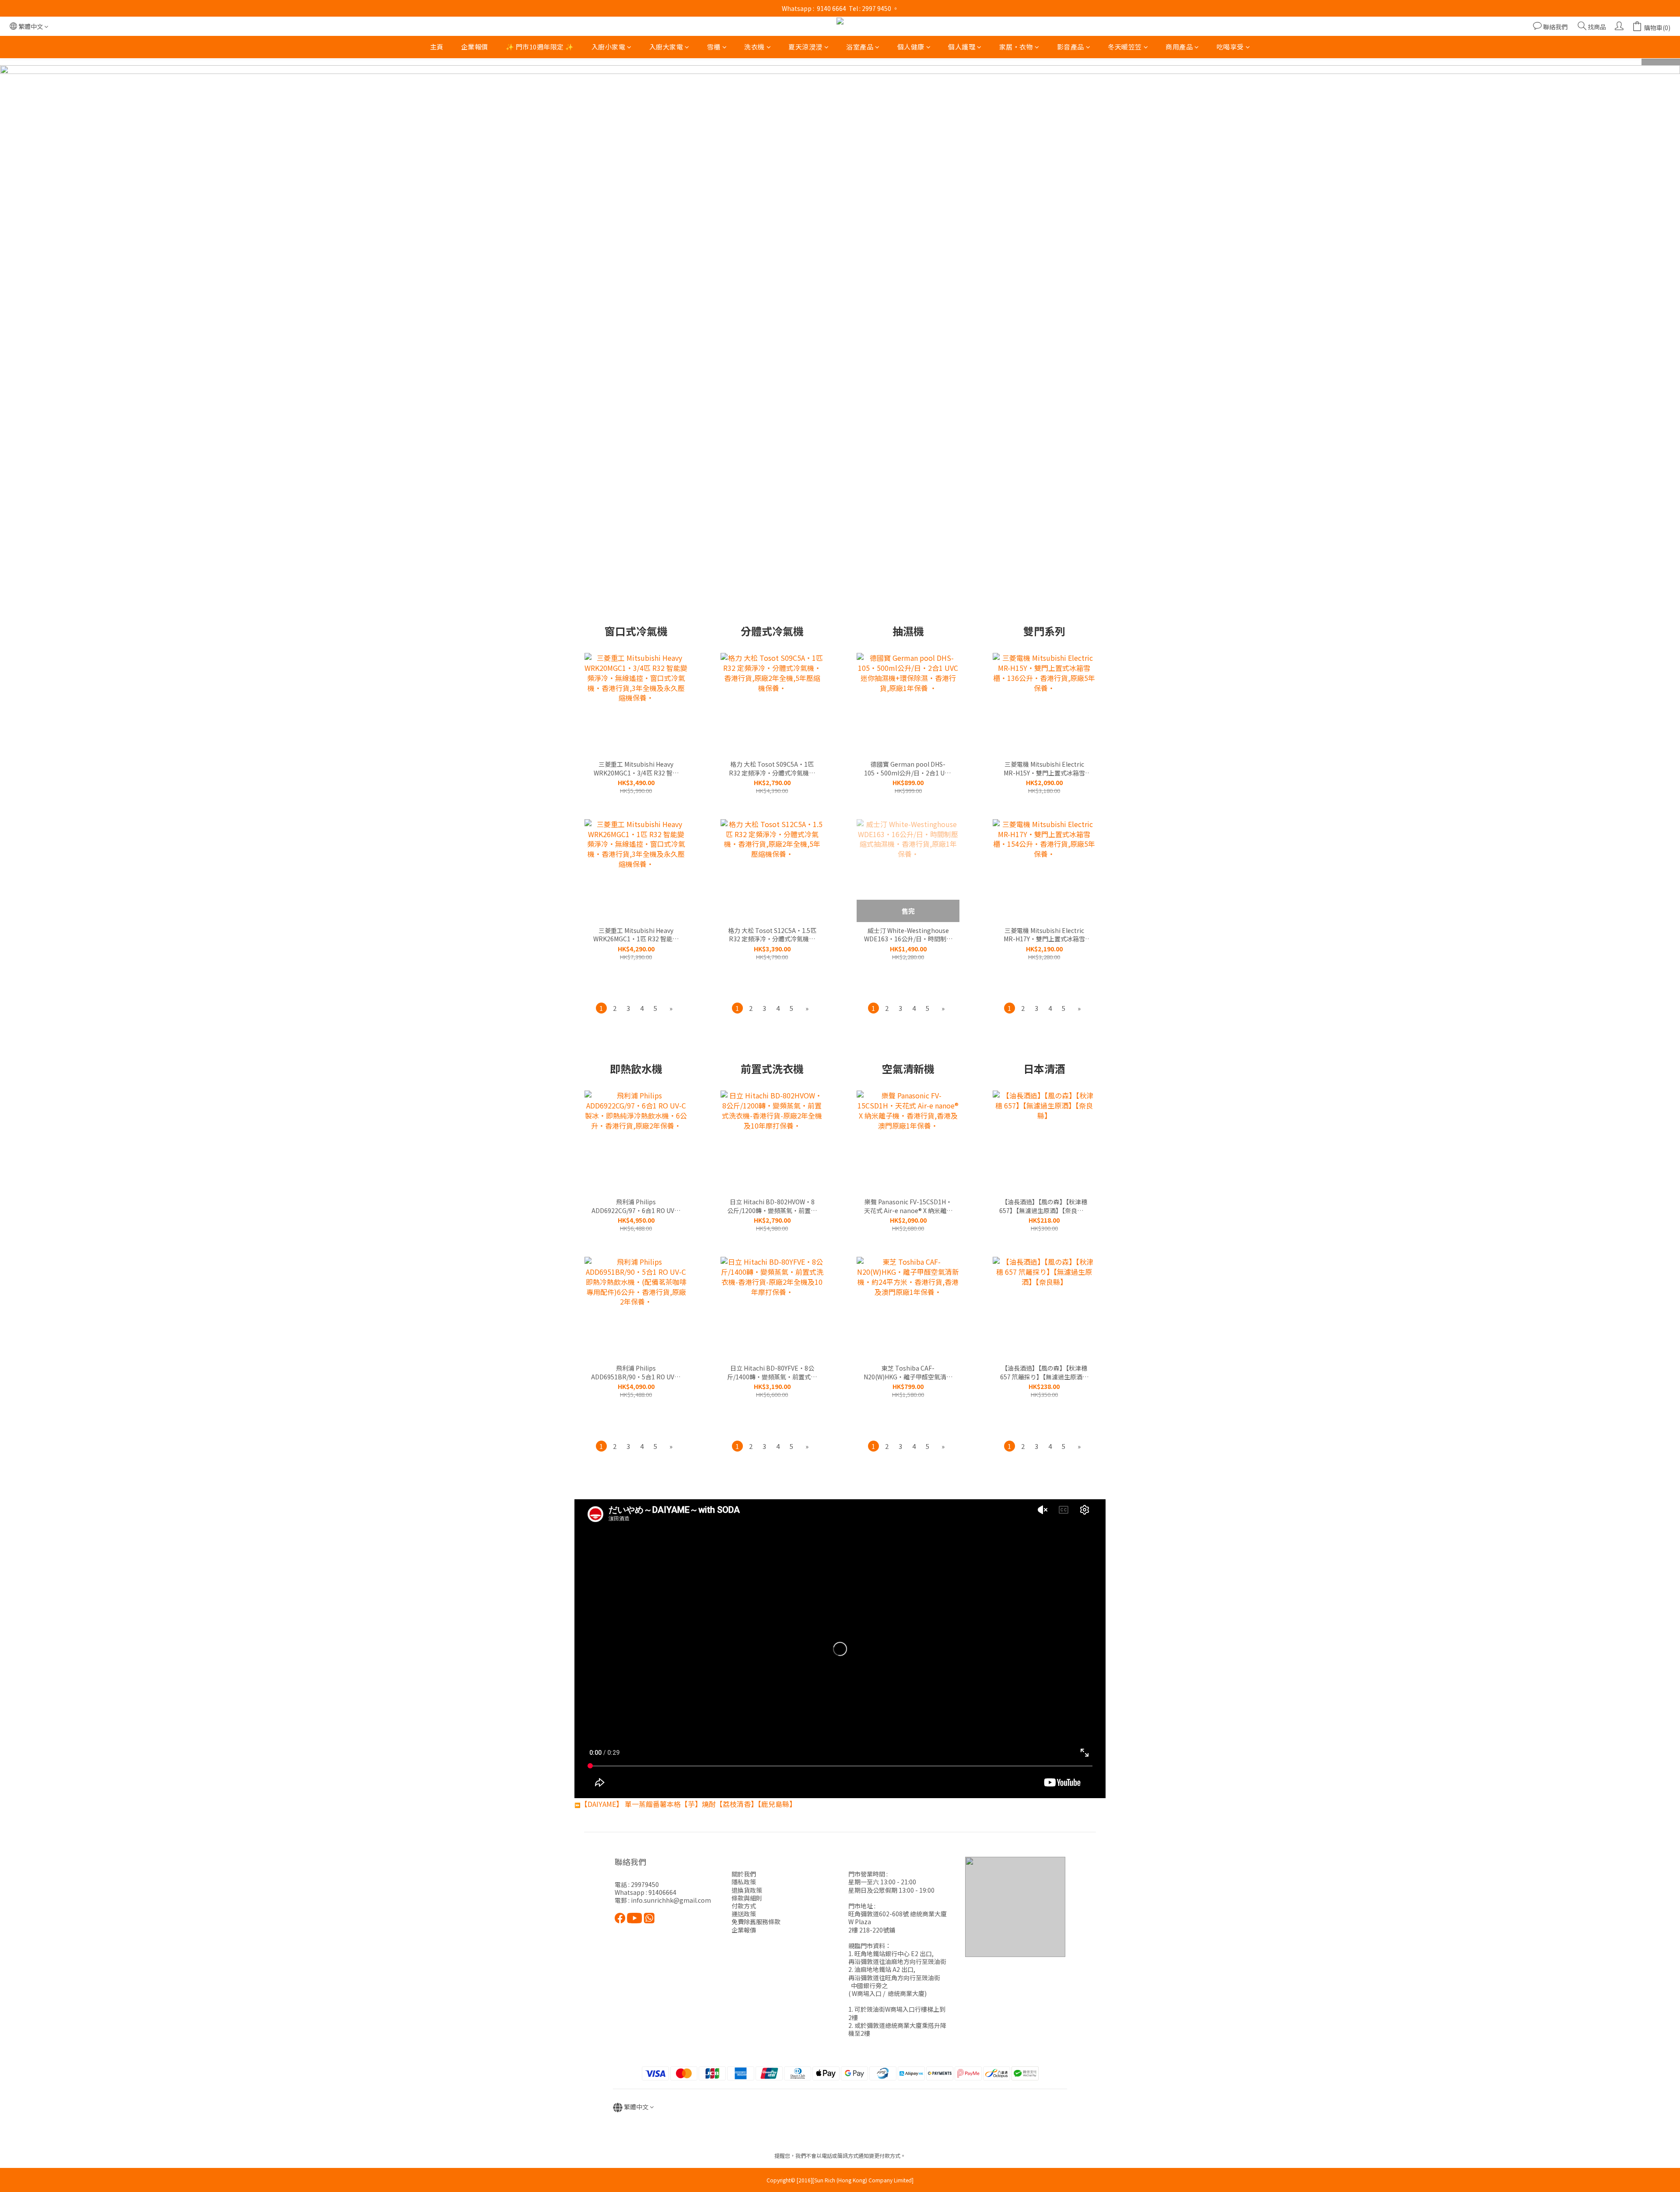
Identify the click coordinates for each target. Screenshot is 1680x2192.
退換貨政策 (747, 1890)
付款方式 (744, 1906)
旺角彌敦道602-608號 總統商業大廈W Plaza (898, 1918)
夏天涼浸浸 (805, 47)
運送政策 (744, 1914)
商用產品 (1179, 47)
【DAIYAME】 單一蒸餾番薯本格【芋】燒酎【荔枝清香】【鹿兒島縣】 (688, 1804)
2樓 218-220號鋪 (872, 1930)
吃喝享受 (1230, 47)
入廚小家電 (609, 47)
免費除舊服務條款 (756, 1922)
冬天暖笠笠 (1125, 47)
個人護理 (962, 47)
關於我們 (744, 1874)
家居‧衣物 (1016, 47)
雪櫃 (714, 47)
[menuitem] (601, 1008)
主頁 (437, 47)
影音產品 (1071, 47)
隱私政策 (744, 1882)
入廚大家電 (666, 47)
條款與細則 (747, 1898)
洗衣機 (754, 47)
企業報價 (475, 47)
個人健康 (911, 47)
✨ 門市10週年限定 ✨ (540, 47)
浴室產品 (860, 47)
